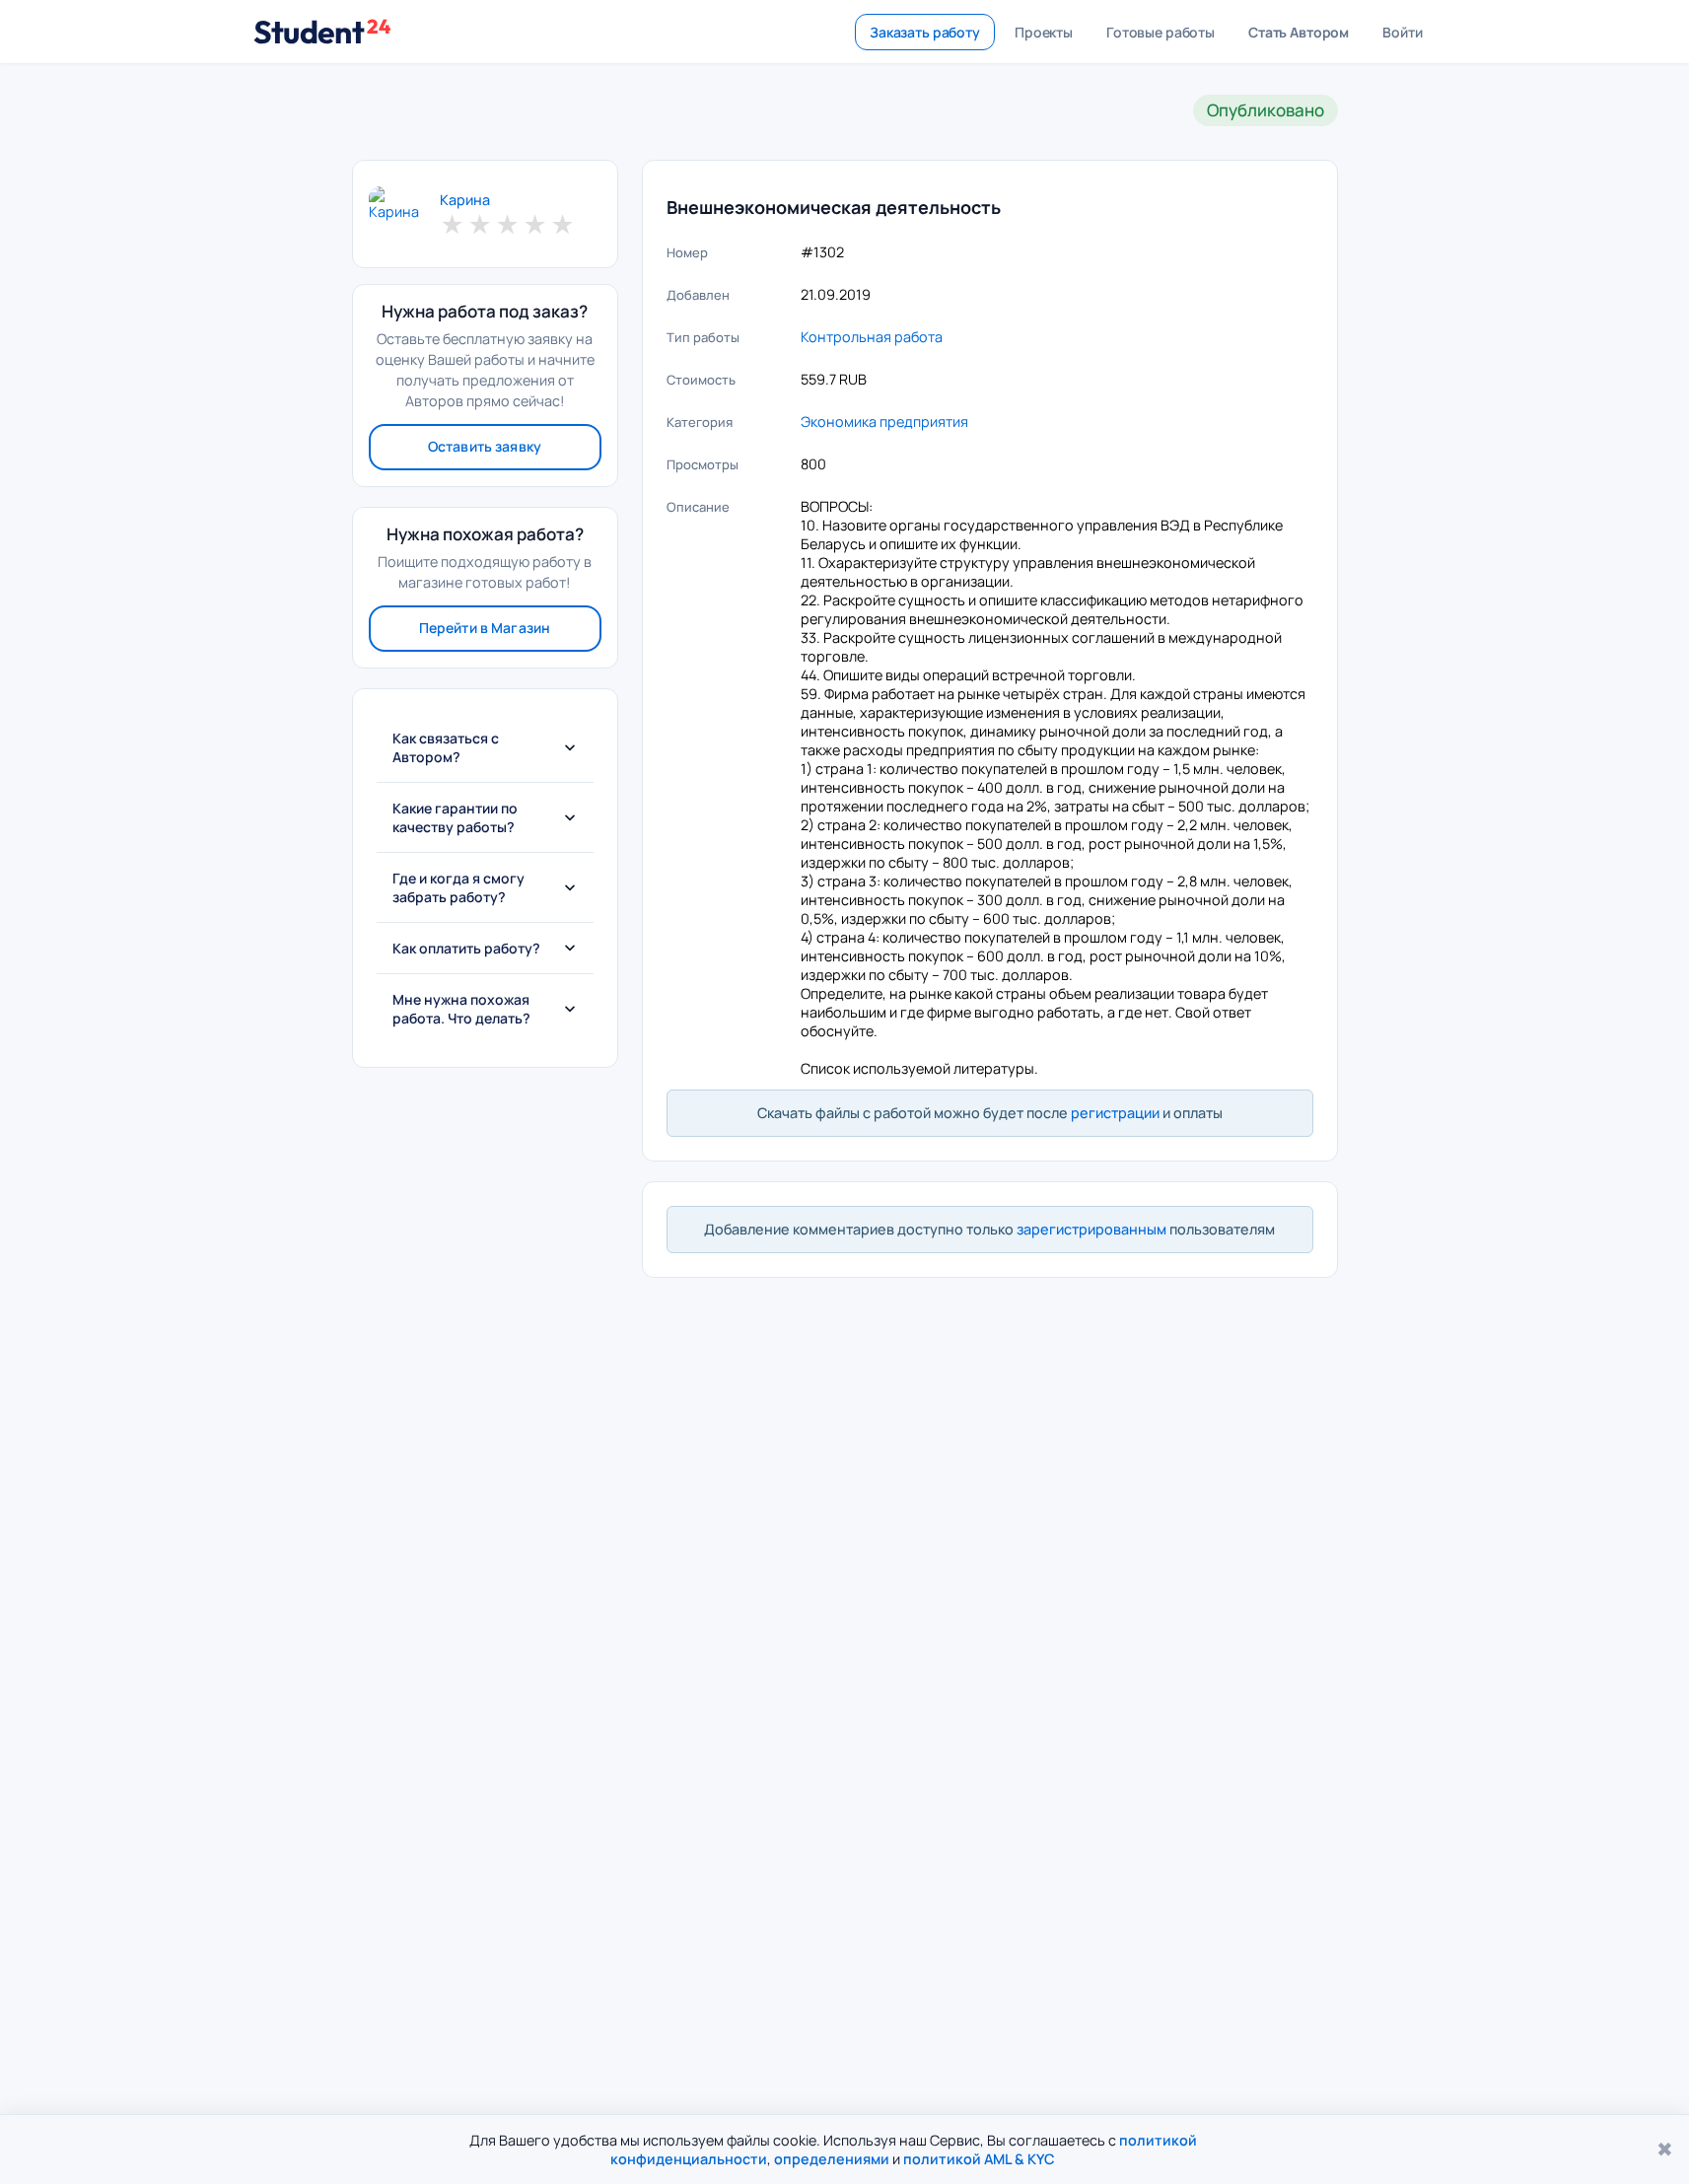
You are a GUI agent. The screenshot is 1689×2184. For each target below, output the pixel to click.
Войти (1402, 32)
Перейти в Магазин (485, 628)
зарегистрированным (1091, 1229)
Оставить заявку (485, 446)
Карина (465, 200)
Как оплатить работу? (466, 948)
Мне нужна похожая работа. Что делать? (461, 1009)
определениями (832, 2159)
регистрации (1115, 1113)
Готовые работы (1161, 32)
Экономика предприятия (884, 422)
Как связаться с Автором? (446, 747)
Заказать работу (925, 32)
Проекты (1044, 32)
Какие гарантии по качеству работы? (455, 817)
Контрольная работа (872, 337)
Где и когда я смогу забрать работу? (458, 887)
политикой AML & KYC (979, 2159)
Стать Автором (1299, 32)
